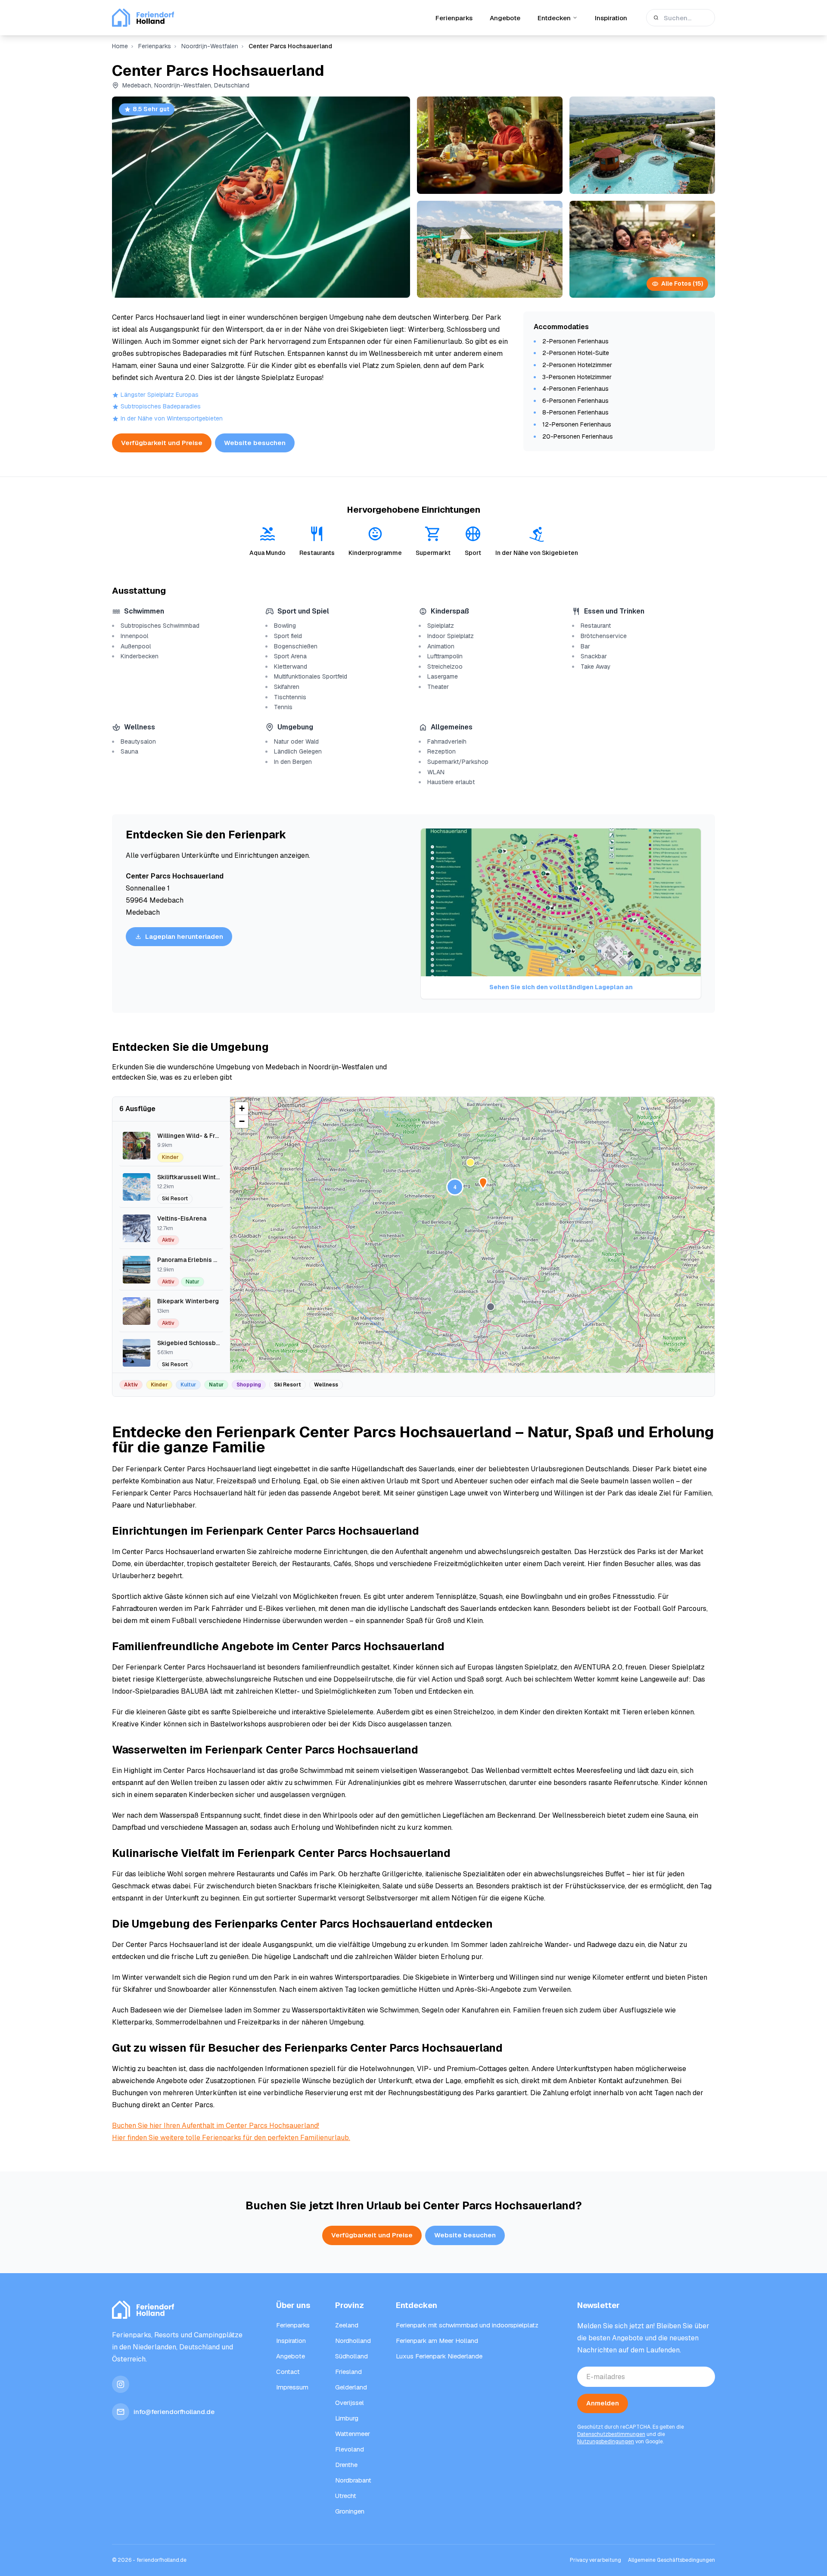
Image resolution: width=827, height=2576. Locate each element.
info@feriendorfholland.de (174, 2412)
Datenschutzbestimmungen (611, 2434)
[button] (470, 1162)
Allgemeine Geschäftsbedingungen (672, 2560)
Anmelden (603, 2403)
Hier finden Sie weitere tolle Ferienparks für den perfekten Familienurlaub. (231, 2138)
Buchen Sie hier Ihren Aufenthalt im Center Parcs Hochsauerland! (216, 2126)
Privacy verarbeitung (595, 2560)
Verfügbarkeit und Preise (162, 443)
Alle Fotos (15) (682, 283)
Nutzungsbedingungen (606, 2442)
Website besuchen (255, 443)
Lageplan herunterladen (184, 936)
